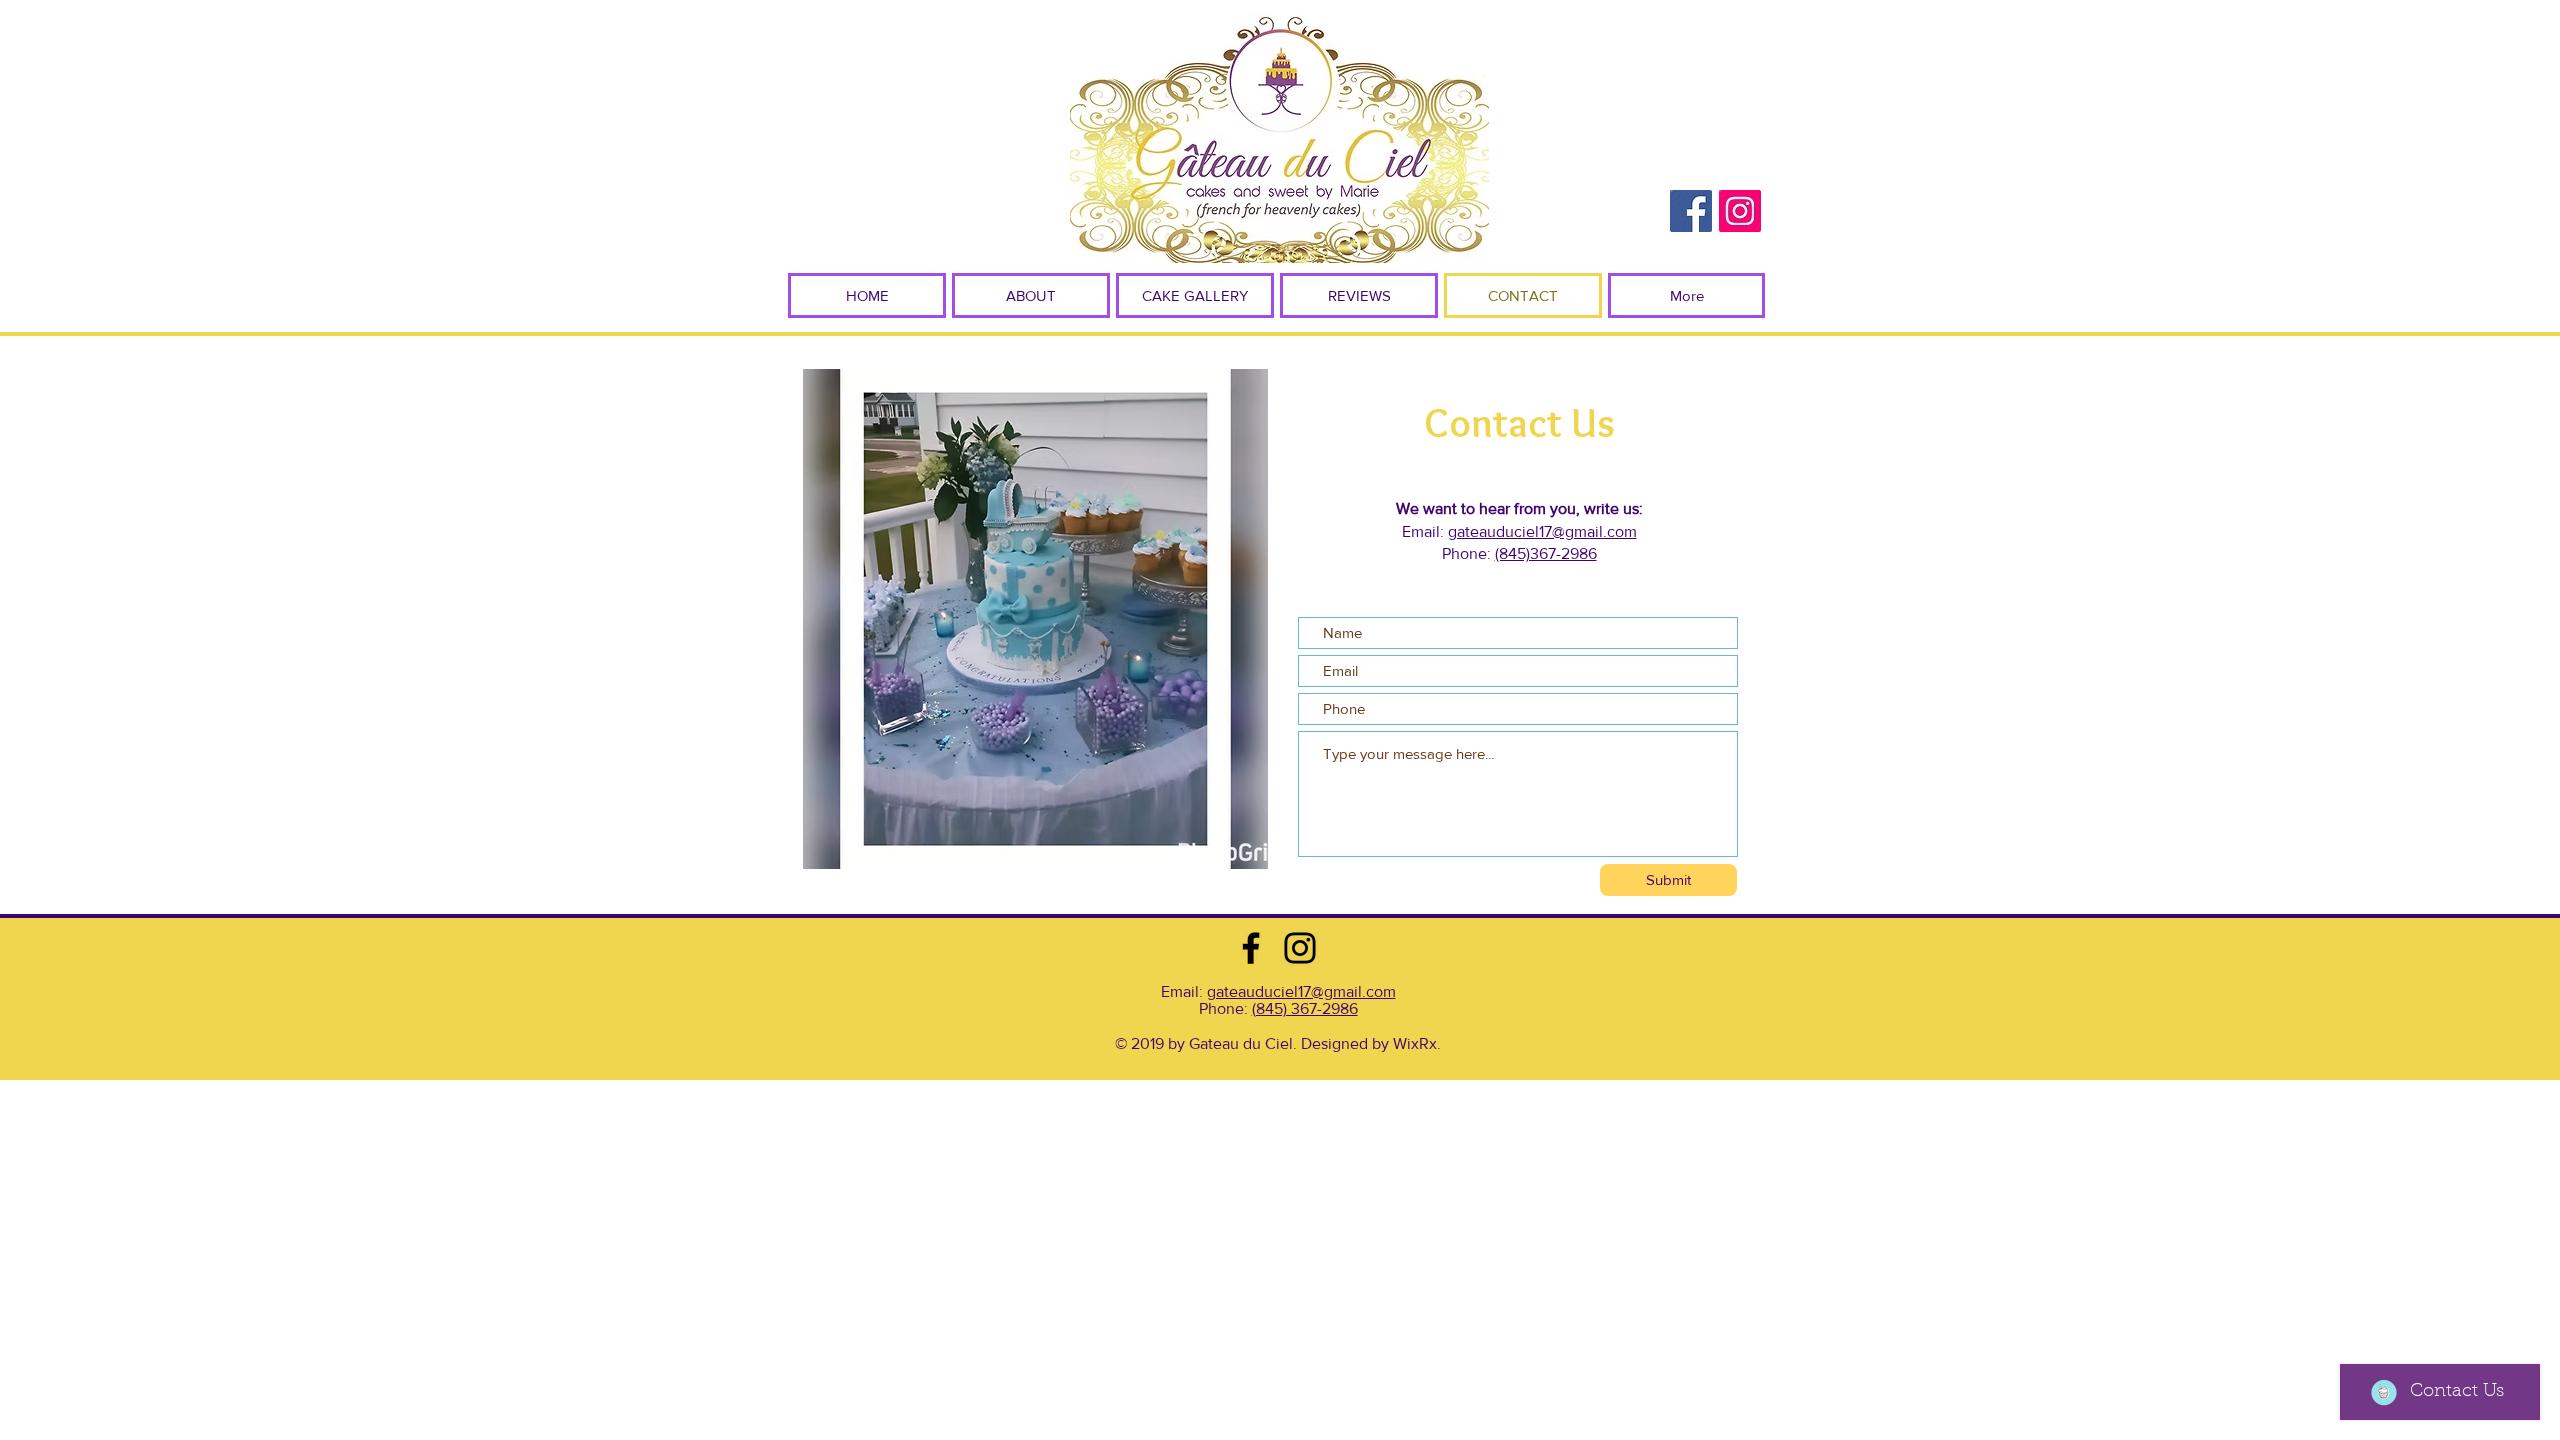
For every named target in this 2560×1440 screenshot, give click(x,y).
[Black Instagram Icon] (1300, 948)
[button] (1031, 295)
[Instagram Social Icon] (1740, 211)
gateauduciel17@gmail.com (1542, 531)
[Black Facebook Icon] (1251, 948)
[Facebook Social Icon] (1691, 211)
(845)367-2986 (1546, 553)
